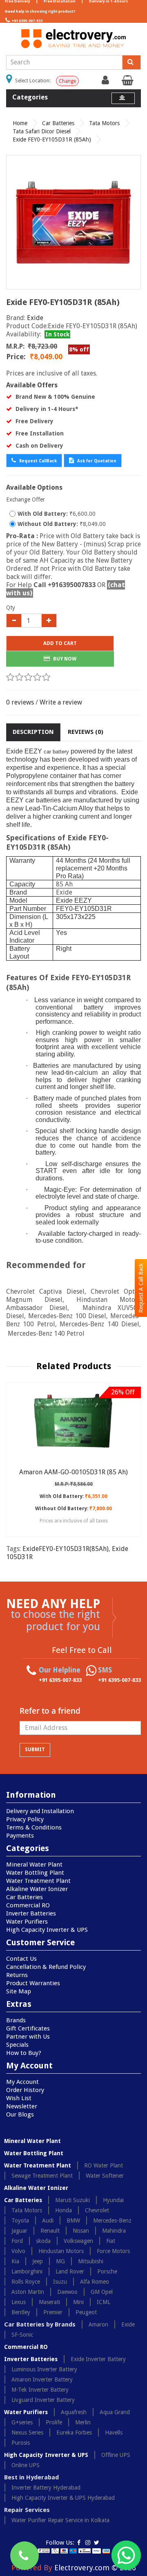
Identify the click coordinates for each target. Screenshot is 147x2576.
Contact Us (21, 1959)
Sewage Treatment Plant (42, 2176)
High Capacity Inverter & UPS (47, 1930)
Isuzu (60, 2282)
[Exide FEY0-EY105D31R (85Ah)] (73, 222)
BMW (73, 2220)
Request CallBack (37, 461)
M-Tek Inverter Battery (40, 2390)
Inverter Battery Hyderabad (46, 2488)
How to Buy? (24, 2053)
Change (67, 81)
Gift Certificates (28, 2028)
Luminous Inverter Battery (44, 2369)
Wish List (19, 2098)
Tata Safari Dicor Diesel (42, 131)
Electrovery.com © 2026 (95, 2568)
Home (20, 123)
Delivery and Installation (40, 1811)
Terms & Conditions (34, 1827)
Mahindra (114, 2231)
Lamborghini (27, 2271)
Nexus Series (27, 2432)
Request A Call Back (141, 1288)
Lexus (19, 2302)
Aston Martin (28, 2292)
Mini (78, 2302)
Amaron (98, 2324)
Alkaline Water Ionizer (37, 1889)
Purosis (21, 2443)
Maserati (49, 2302)
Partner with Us (28, 2037)
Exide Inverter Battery (98, 2359)
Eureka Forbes (74, 2432)
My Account (22, 2082)
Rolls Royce (26, 2282)
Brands (16, 2020)
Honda (63, 2210)
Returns (17, 1975)
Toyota (20, 2220)
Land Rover (70, 2271)
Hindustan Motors (61, 2251)
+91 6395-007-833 (27, 21)
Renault (50, 2231)
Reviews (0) (86, 732)
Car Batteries (58, 123)
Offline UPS (116, 2455)
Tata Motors (104, 123)
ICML (104, 2302)
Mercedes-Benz (112, 2220)
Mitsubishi (91, 2261)
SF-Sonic (22, 2335)
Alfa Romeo (95, 2282)
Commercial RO (28, 1905)
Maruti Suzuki (72, 2200)
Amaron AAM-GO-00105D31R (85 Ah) (73, 1472)
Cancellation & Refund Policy (46, 1967)
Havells (114, 2432)
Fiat (111, 2241)
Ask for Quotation (96, 461)
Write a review (61, 702)
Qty (11, 608)
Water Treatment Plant (38, 1881)
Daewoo (67, 2292)
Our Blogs (20, 2114)
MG (60, 2261)
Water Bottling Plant (35, 1873)
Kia (15, 2261)
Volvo (18, 2251)
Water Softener (105, 2176)
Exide (35, 318)
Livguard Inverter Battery (43, 2400)
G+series (22, 2422)
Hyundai (113, 2200)
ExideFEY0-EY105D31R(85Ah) (66, 1549)
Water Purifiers (27, 1922)
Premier (53, 2312)
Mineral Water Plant (34, 1865)
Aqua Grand (115, 2412)
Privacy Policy (25, 1819)
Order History (25, 2090)
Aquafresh (74, 2412)
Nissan (81, 2231)
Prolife (54, 2422)
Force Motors (113, 2251)
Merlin (83, 2422)
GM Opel (102, 2292)
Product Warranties (33, 1983)
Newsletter (22, 2106)
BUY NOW (64, 659)
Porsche (107, 2271)
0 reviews (20, 702)
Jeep (38, 2261)
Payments (20, 1836)
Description (33, 732)
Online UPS (26, 2465)
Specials (17, 2045)
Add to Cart (60, 643)
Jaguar (19, 2231)
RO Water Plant (104, 2165)
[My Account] (106, 82)
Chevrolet (97, 2210)
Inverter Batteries (31, 1913)
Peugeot (86, 2312)
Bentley (21, 2312)
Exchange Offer (26, 499)
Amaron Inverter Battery (42, 2379)
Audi (48, 2220)
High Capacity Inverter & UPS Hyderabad (63, 2498)
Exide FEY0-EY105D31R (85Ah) (52, 139)
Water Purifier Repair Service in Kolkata (60, 2520)
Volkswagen (78, 2241)
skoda (43, 2241)
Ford (17, 2241)
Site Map (19, 1991)
